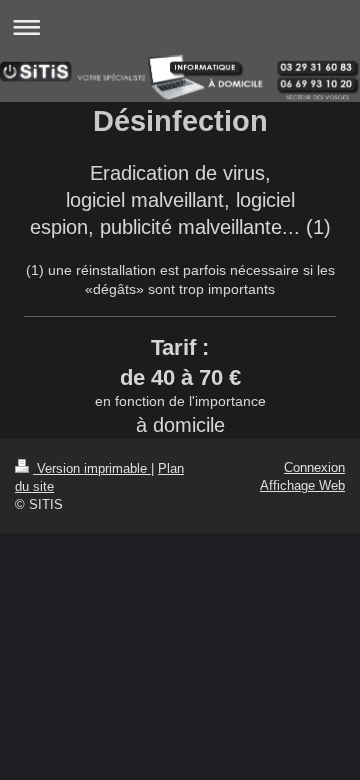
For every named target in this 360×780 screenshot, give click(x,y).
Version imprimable (92, 468)
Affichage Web (302, 485)
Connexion (314, 467)
